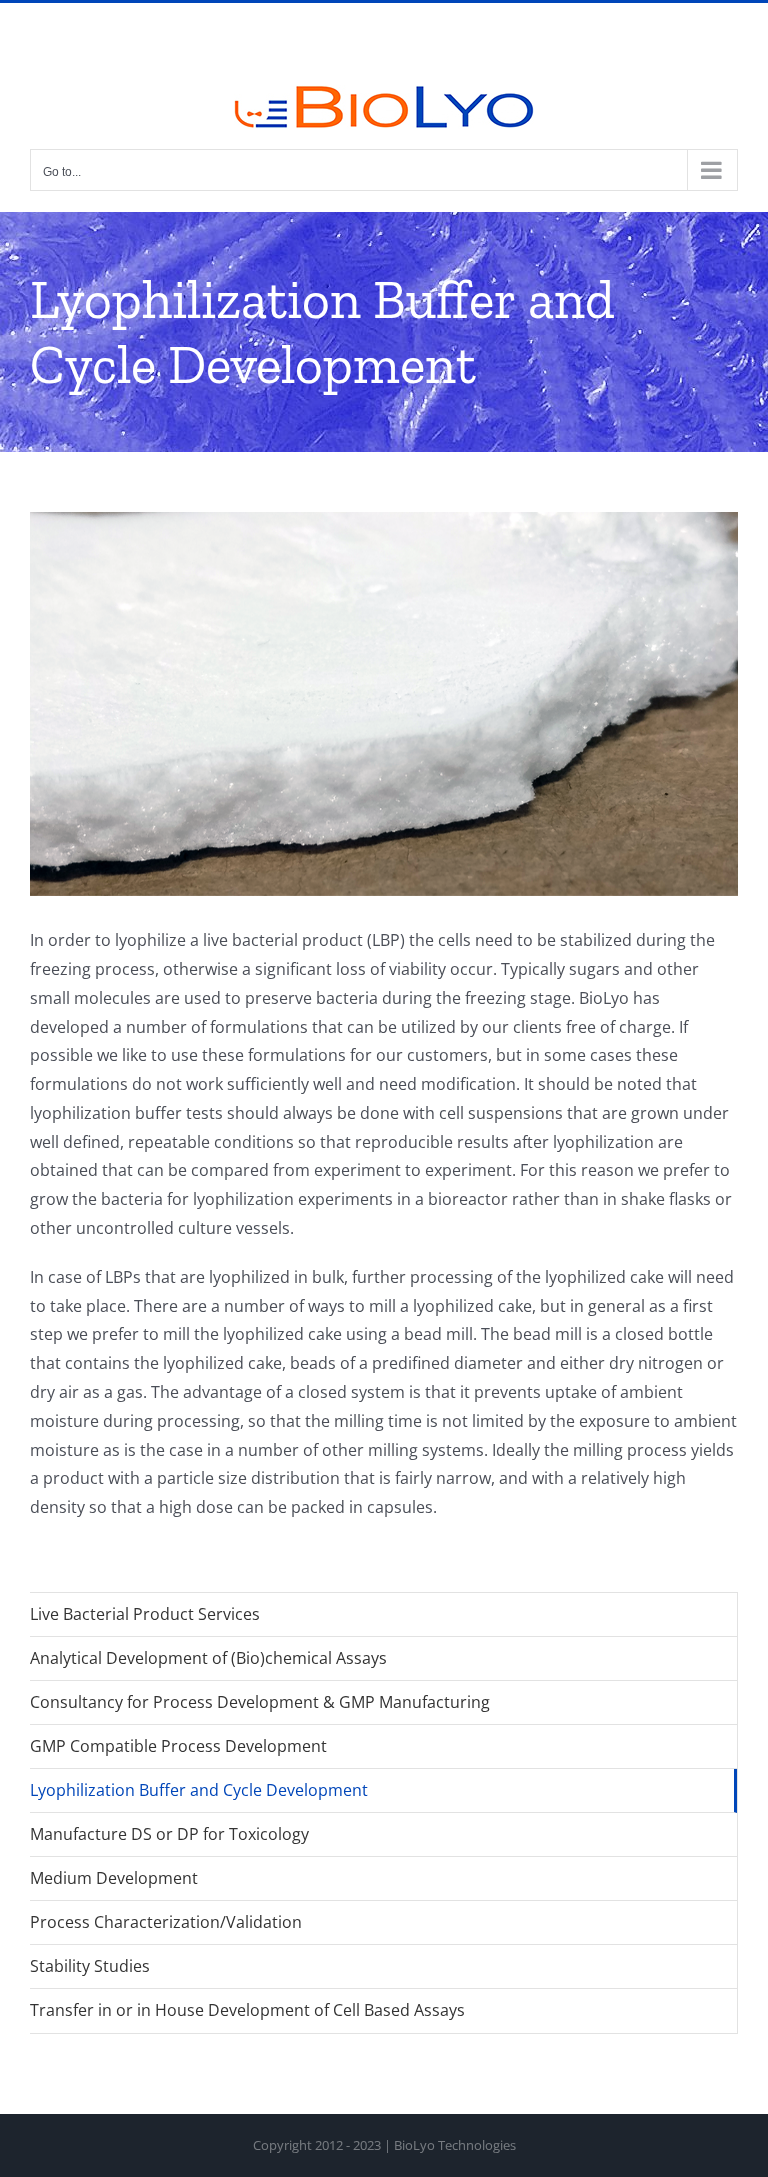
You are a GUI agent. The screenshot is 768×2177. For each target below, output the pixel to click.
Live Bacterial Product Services (145, 1614)
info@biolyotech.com (384, 28)
